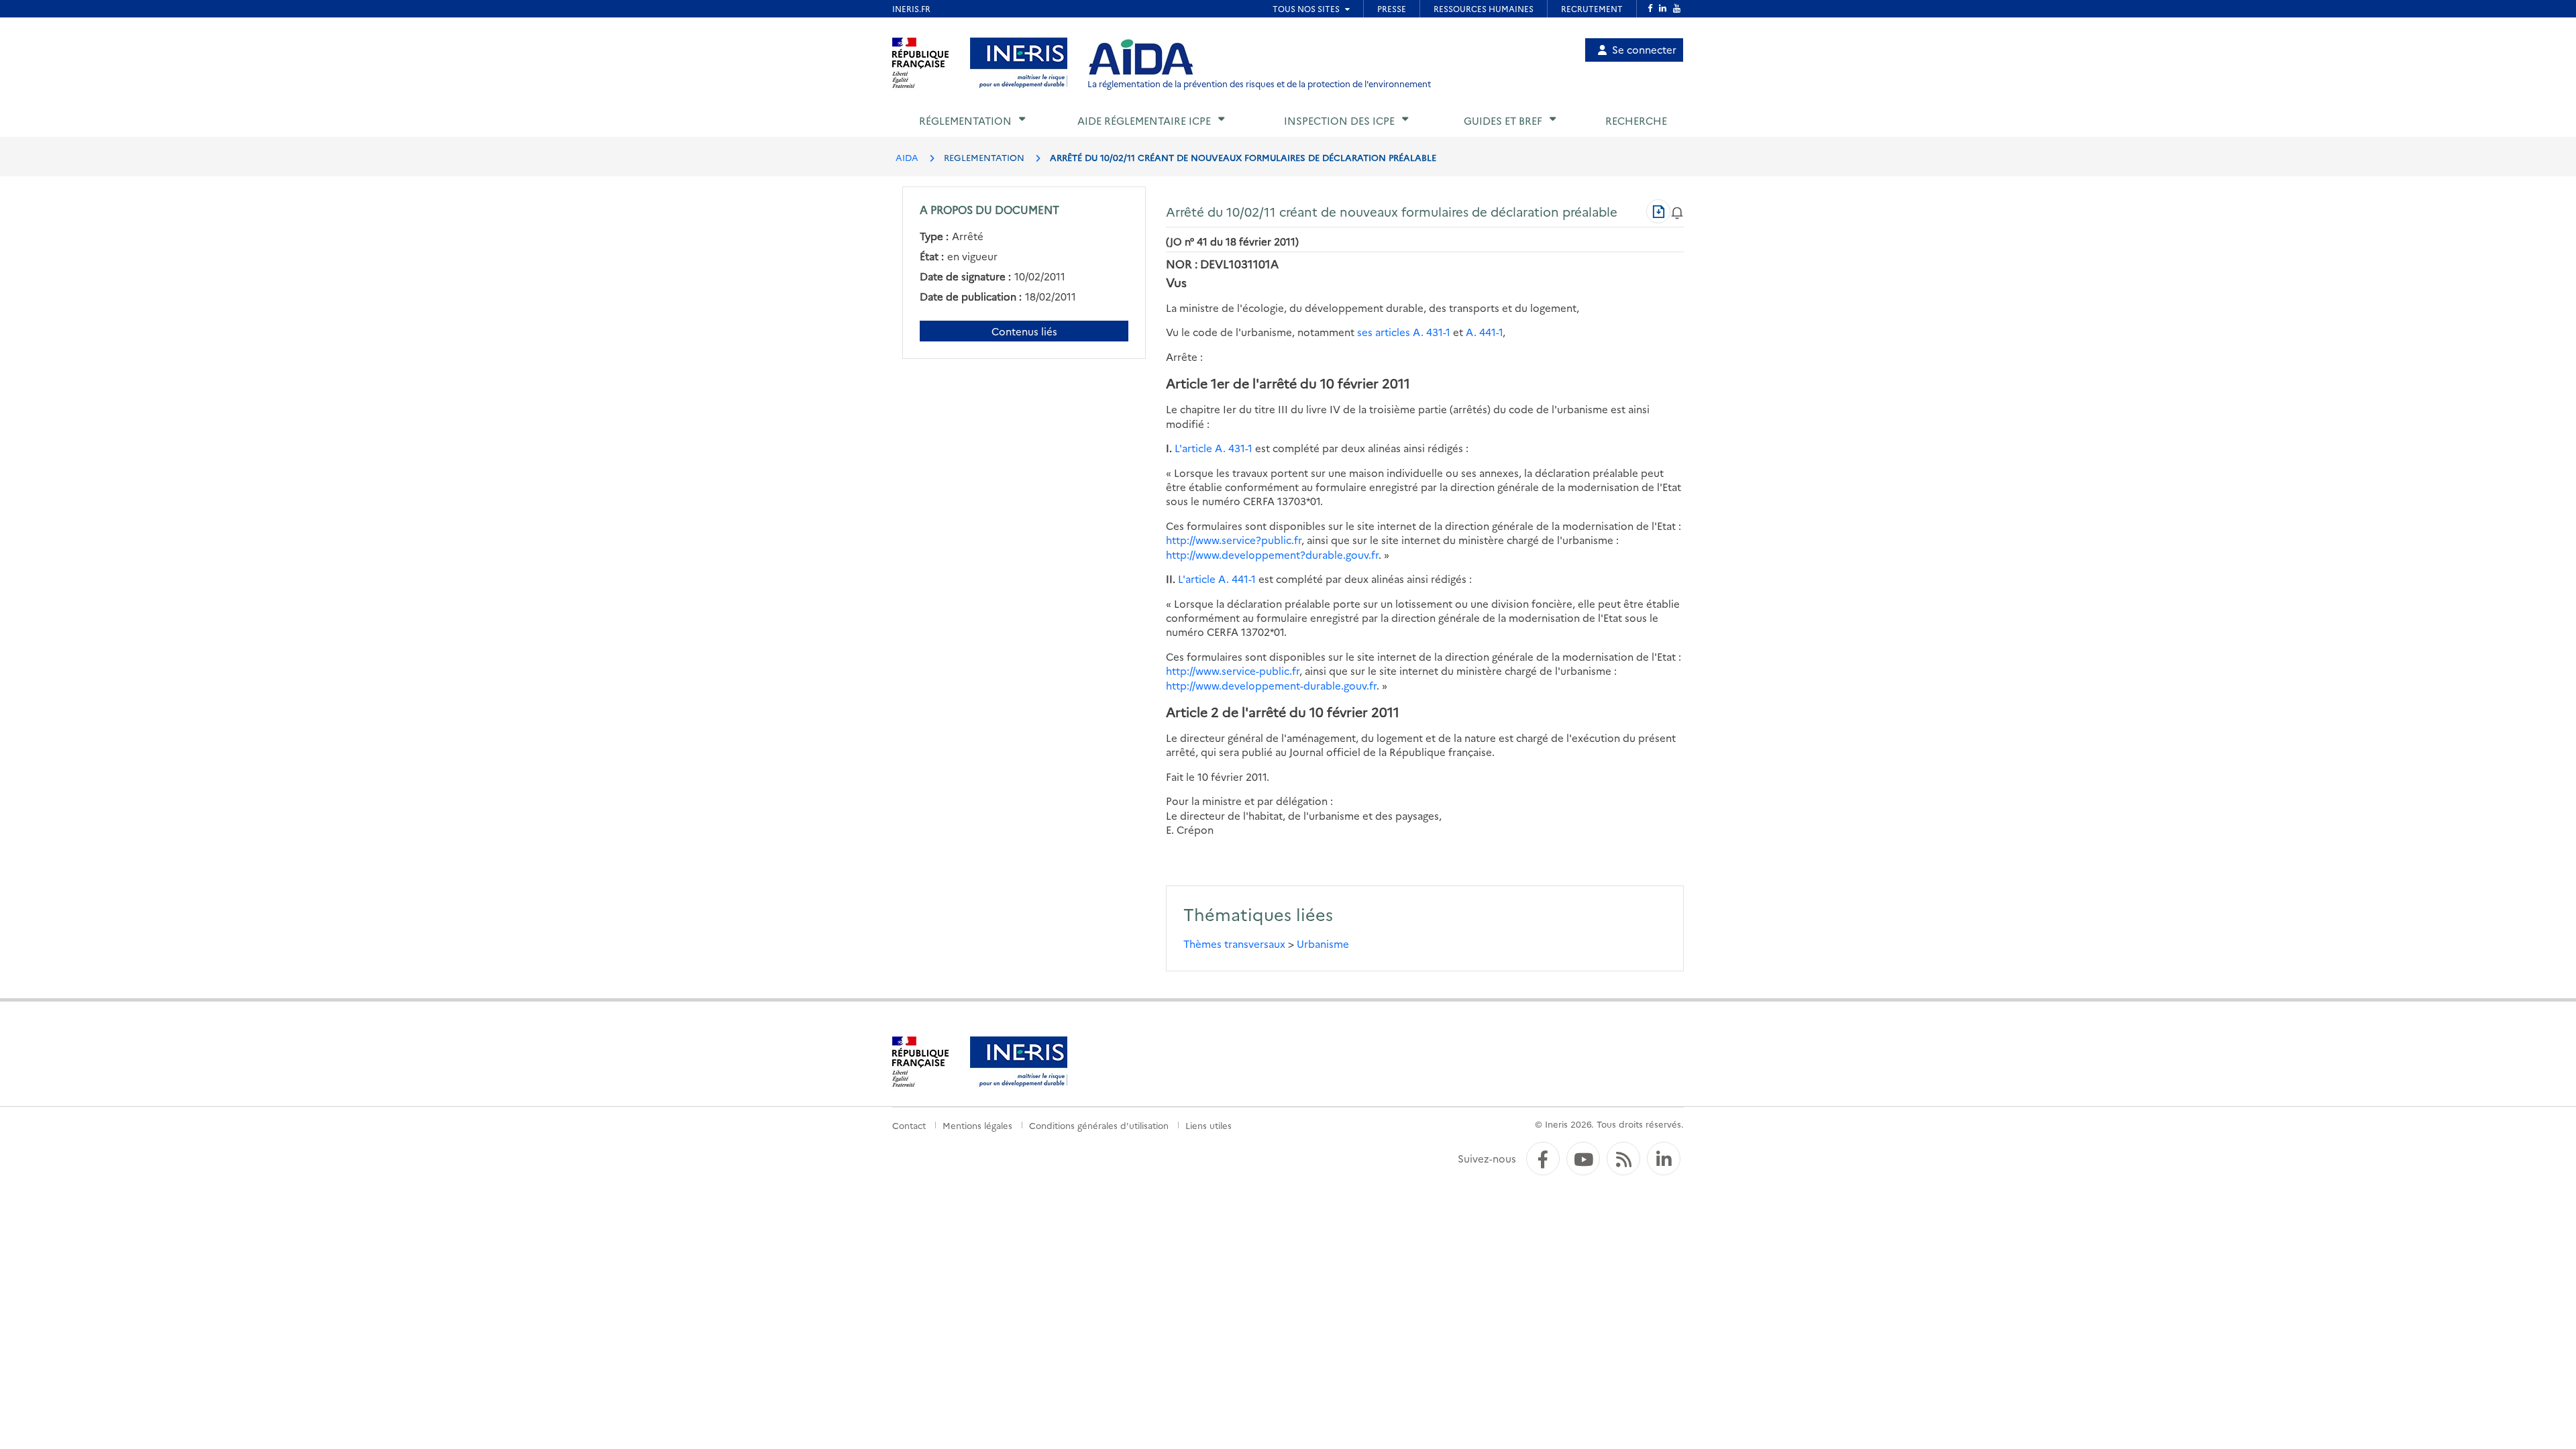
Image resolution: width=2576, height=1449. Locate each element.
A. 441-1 (1484, 332)
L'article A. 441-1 (1217, 579)
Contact (909, 1125)
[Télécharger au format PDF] (1658, 211)
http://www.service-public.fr (1233, 670)
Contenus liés (1024, 331)
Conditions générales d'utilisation (1099, 1125)
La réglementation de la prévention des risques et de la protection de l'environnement (1259, 84)
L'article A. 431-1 (1214, 448)
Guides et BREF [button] (1503, 120)
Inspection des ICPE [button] (1339, 120)
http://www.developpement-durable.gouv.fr (1271, 685)
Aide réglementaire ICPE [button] (1144, 120)
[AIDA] (1141, 58)
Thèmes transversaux (1234, 944)
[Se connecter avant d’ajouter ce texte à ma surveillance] (1677, 211)
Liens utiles (1209, 1125)
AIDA (907, 157)
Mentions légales (977, 1125)
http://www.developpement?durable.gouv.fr (1272, 554)
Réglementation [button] (965, 120)
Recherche (1636, 120)
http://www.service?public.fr (1234, 540)
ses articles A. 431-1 (1404, 332)
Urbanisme (1323, 944)
